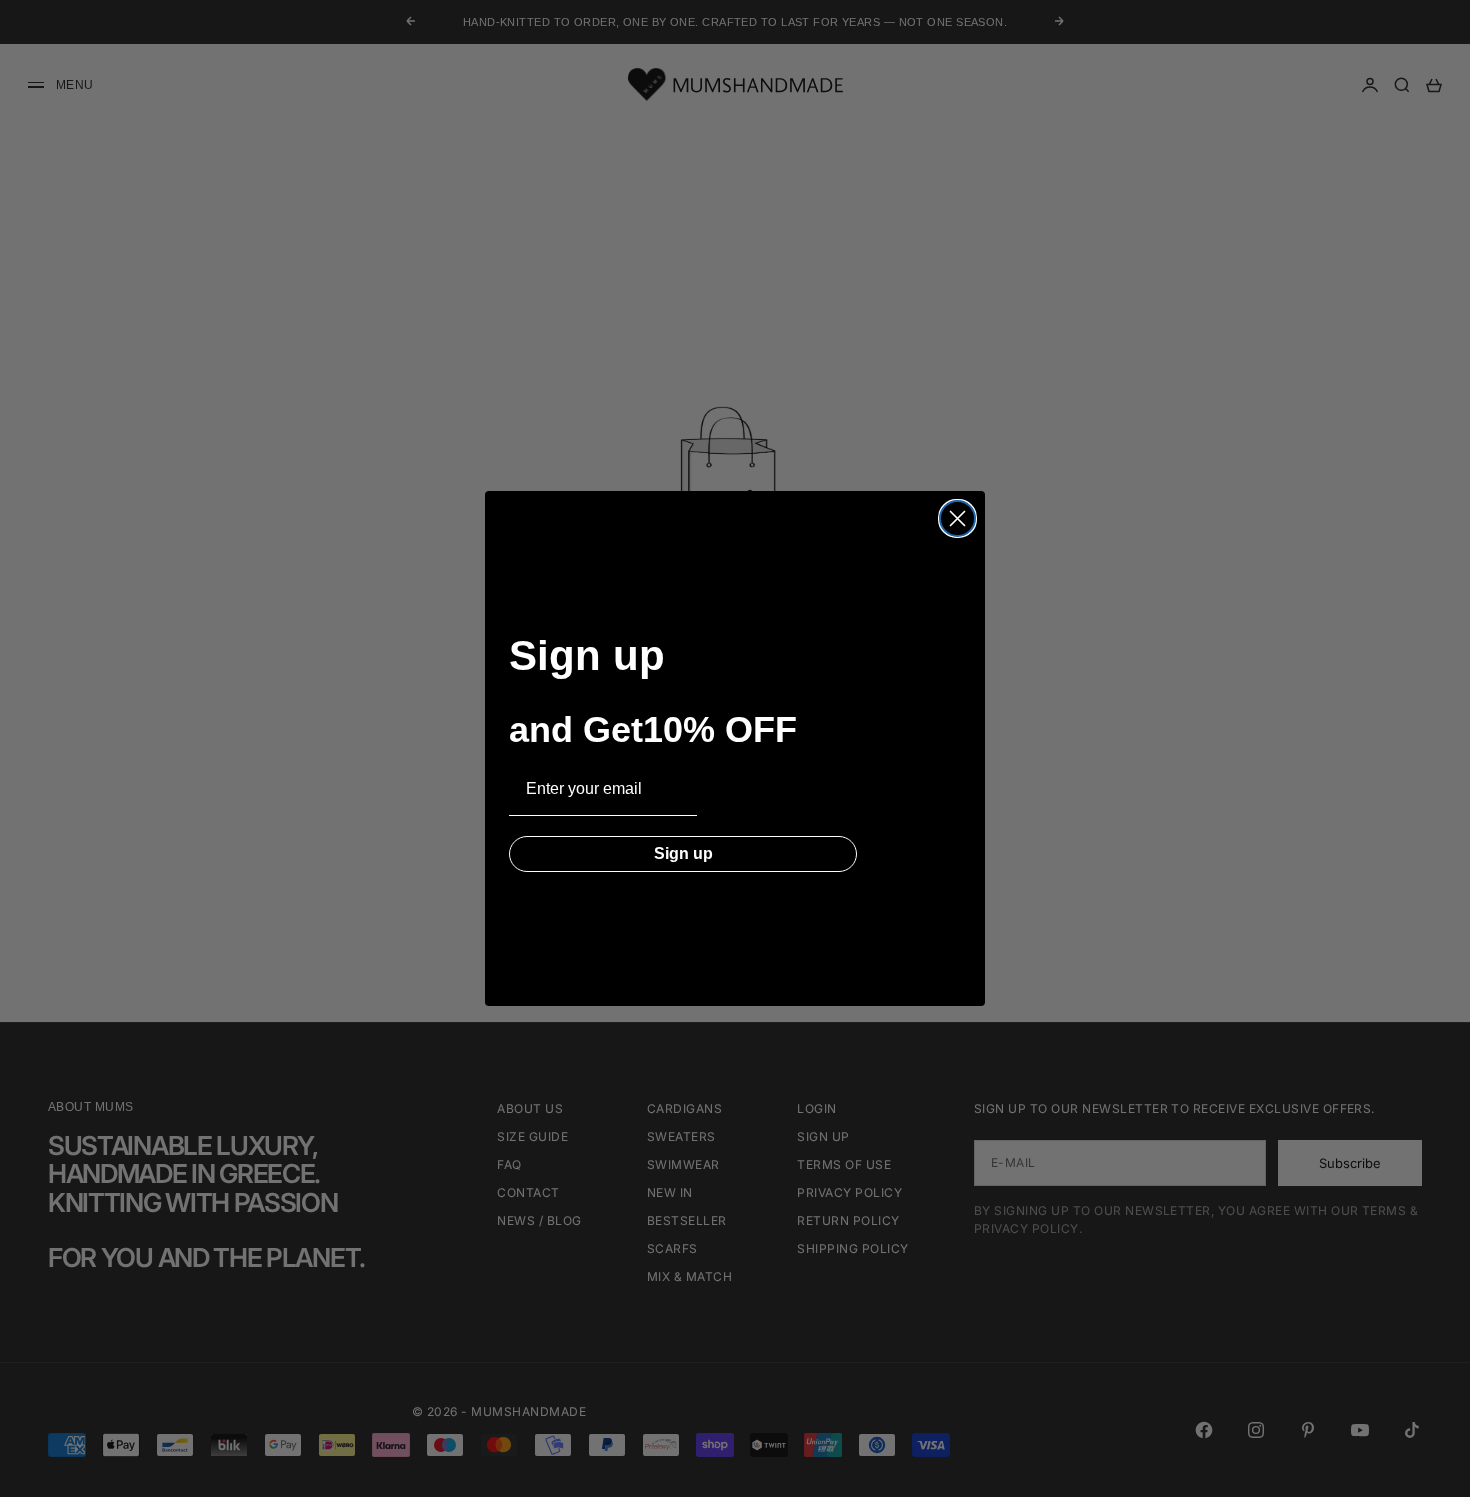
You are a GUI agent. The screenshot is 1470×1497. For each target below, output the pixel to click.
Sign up (683, 853)
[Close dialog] (957, 518)
